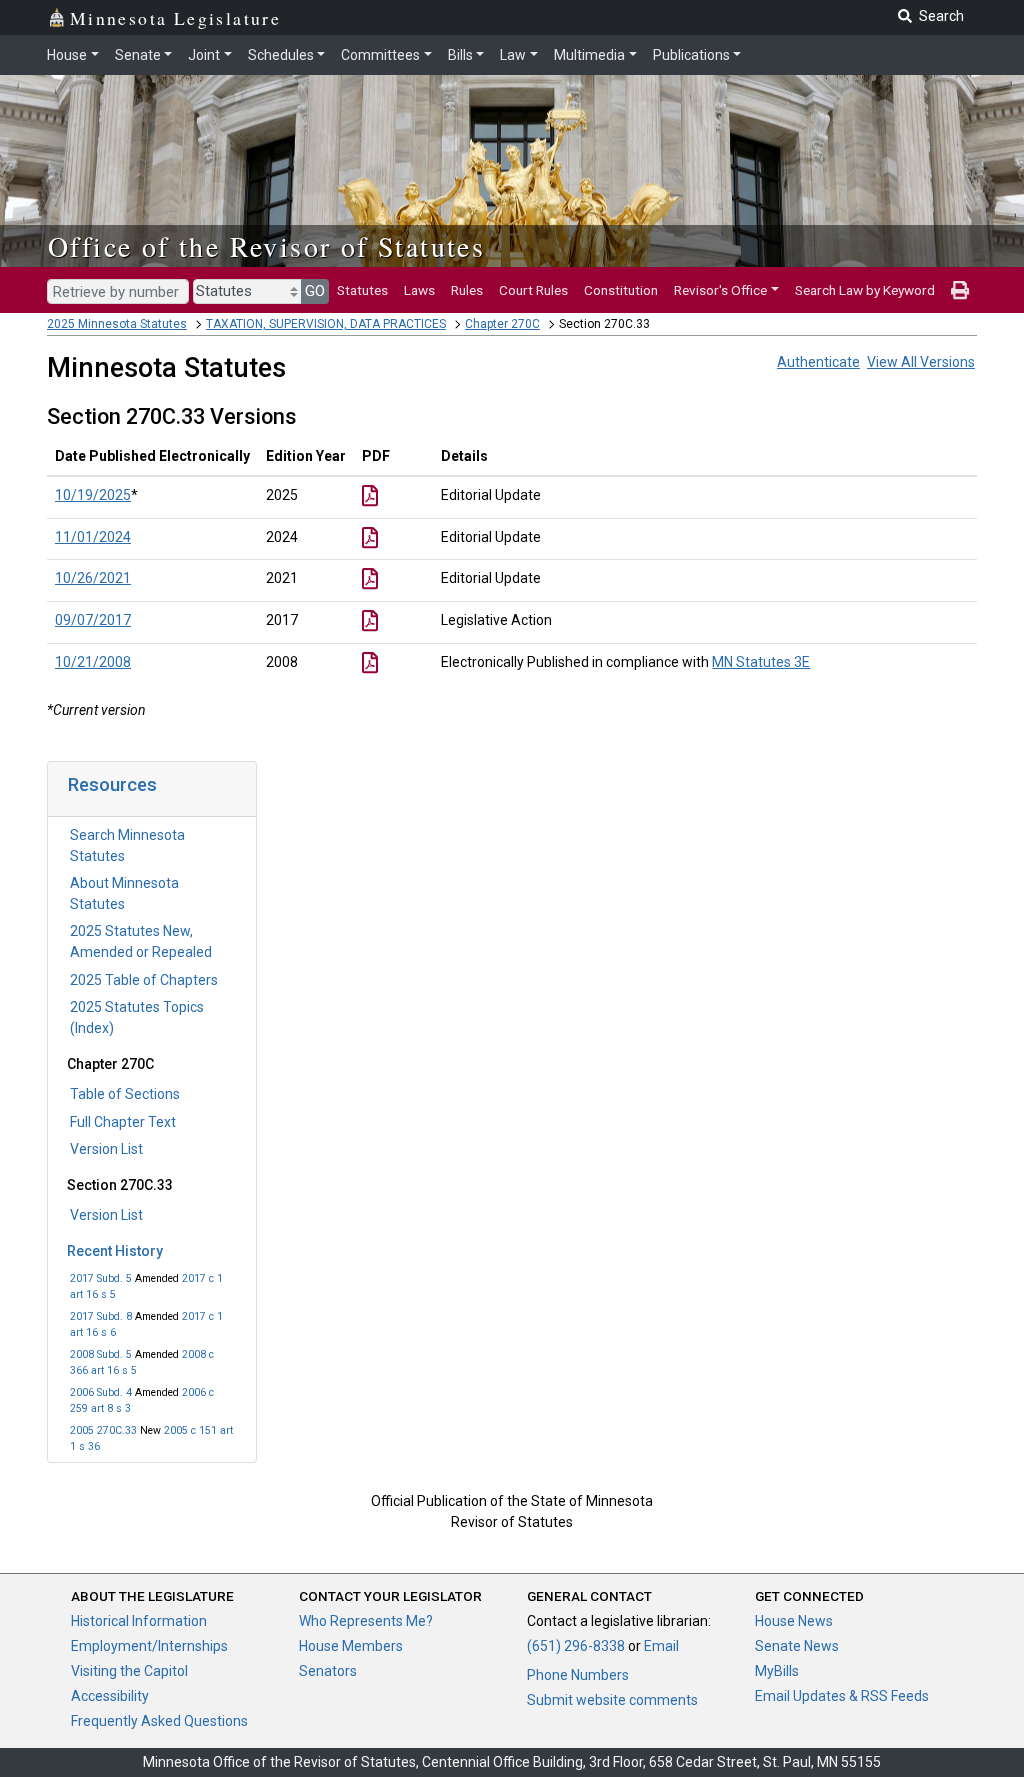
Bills (460, 55)
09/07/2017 (93, 620)
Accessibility (110, 1696)
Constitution (621, 290)
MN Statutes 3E (761, 662)
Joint (204, 55)
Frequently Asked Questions (159, 1721)
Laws (419, 290)
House (67, 55)
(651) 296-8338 (576, 1646)
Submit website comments (612, 1700)
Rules (467, 290)
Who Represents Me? (366, 1621)
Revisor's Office (720, 290)
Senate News (797, 1646)
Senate (138, 55)
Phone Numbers (578, 1675)
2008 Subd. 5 (101, 1354)
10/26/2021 (93, 578)
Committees (380, 55)
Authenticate (818, 362)
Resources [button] (112, 784)
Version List (106, 1149)
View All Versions (921, 362)
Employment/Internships (149, 1646)
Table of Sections (125, 1094)
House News (794, 1621)
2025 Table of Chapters (144, 980)
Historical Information (139, 1621)
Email (661, 1646)
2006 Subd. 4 (101, 1392)
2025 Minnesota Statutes (117, 324)
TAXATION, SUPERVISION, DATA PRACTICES (326, 324)
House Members (351, 1646)
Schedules (281, 55)
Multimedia (589, 55)
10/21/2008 (93, 662)
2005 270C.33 (103, 1430)
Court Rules (533, 290)
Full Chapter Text (123, 1122)
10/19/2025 (93, 495)
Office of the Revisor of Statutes (266, 246)
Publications (691, 55)
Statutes (362, 290)
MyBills (777, 1671)
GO (315, 291)
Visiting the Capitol (129, 1671)
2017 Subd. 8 (101, 1316)
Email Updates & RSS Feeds (842, 1696)
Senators (328, 1671)
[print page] (960, 290)
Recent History (115, 1251)
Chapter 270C (502, 324)
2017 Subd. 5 (101, 1278)
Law (513, 55)
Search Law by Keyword (865, 290)
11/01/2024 (93, 537)
